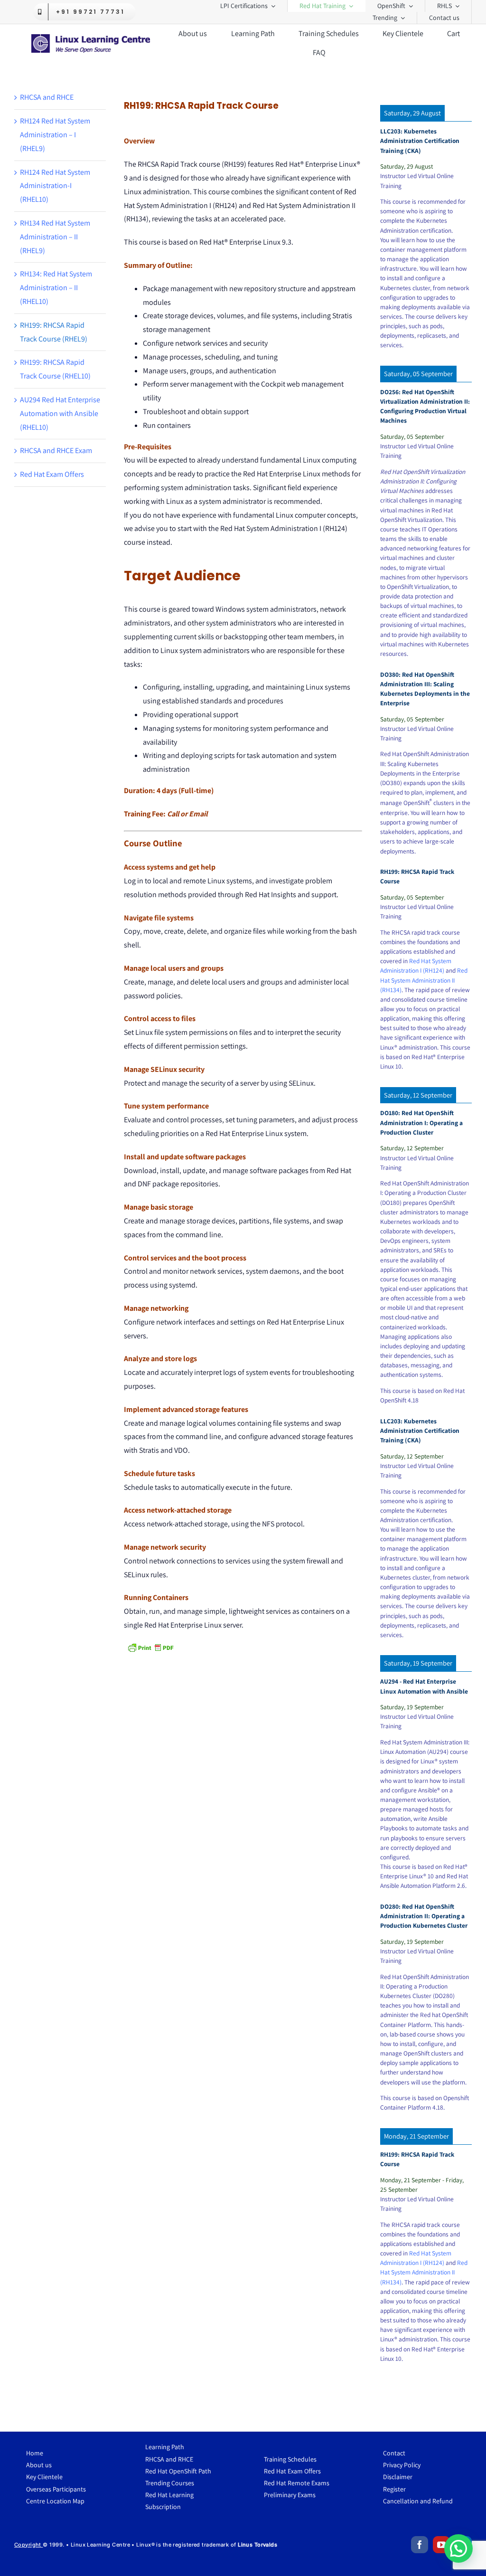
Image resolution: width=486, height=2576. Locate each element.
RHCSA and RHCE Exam (56, 450)
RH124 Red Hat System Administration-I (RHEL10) (55, 186)
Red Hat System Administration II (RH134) (424, 980)
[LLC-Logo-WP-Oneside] (91, 38)
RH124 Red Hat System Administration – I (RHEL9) (55, 135)
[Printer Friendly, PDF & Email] (150, 1648)
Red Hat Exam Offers (52, 474)
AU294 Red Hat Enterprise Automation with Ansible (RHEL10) (60, 413)
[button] (458, 2548)
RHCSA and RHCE (47, 97)
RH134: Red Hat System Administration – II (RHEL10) (56, 288)
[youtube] (441, 2545)
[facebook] (420, 2545)
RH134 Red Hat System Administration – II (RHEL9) (55, 237)
